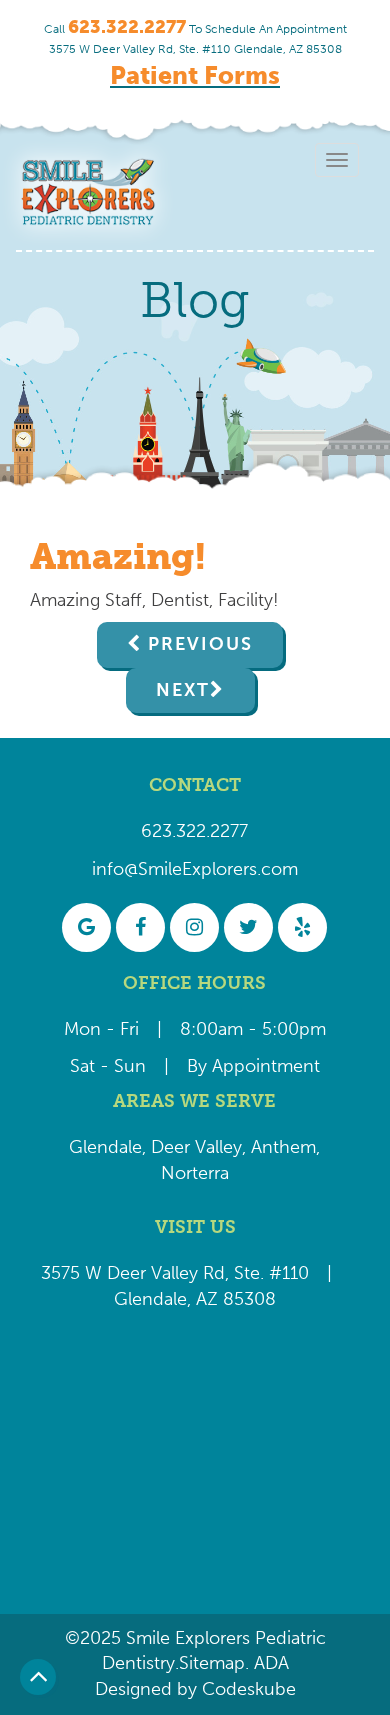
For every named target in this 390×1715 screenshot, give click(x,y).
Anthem (283, 1147)
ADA (269, 1663)
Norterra (195, 1173)
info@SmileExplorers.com (195, 869)
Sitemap (212, 1663)
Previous (200, 644)
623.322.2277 (194, 831)
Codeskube (249, 1689)
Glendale (105, 1147)
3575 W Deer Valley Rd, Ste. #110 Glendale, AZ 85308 (195, 49)
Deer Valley (196, 1147)
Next (183, 690)
